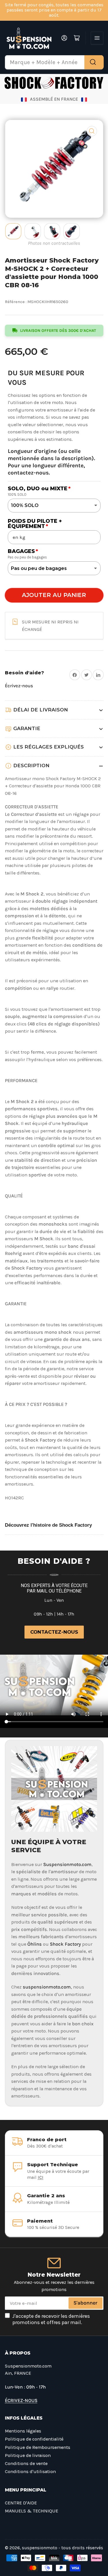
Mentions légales (23, 2431)
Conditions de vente (26, 2463)
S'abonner (85, 2303)
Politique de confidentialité (34, 2439)
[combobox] (54, 62)
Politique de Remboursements (38, 2447)
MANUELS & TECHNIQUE (32, 2511)
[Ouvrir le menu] (97, 38)
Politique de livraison (28, 2455)
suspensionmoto (40, 2548)
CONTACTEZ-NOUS (54, 1632)
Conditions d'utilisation (30, 2471)
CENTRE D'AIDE (21, 2503)
